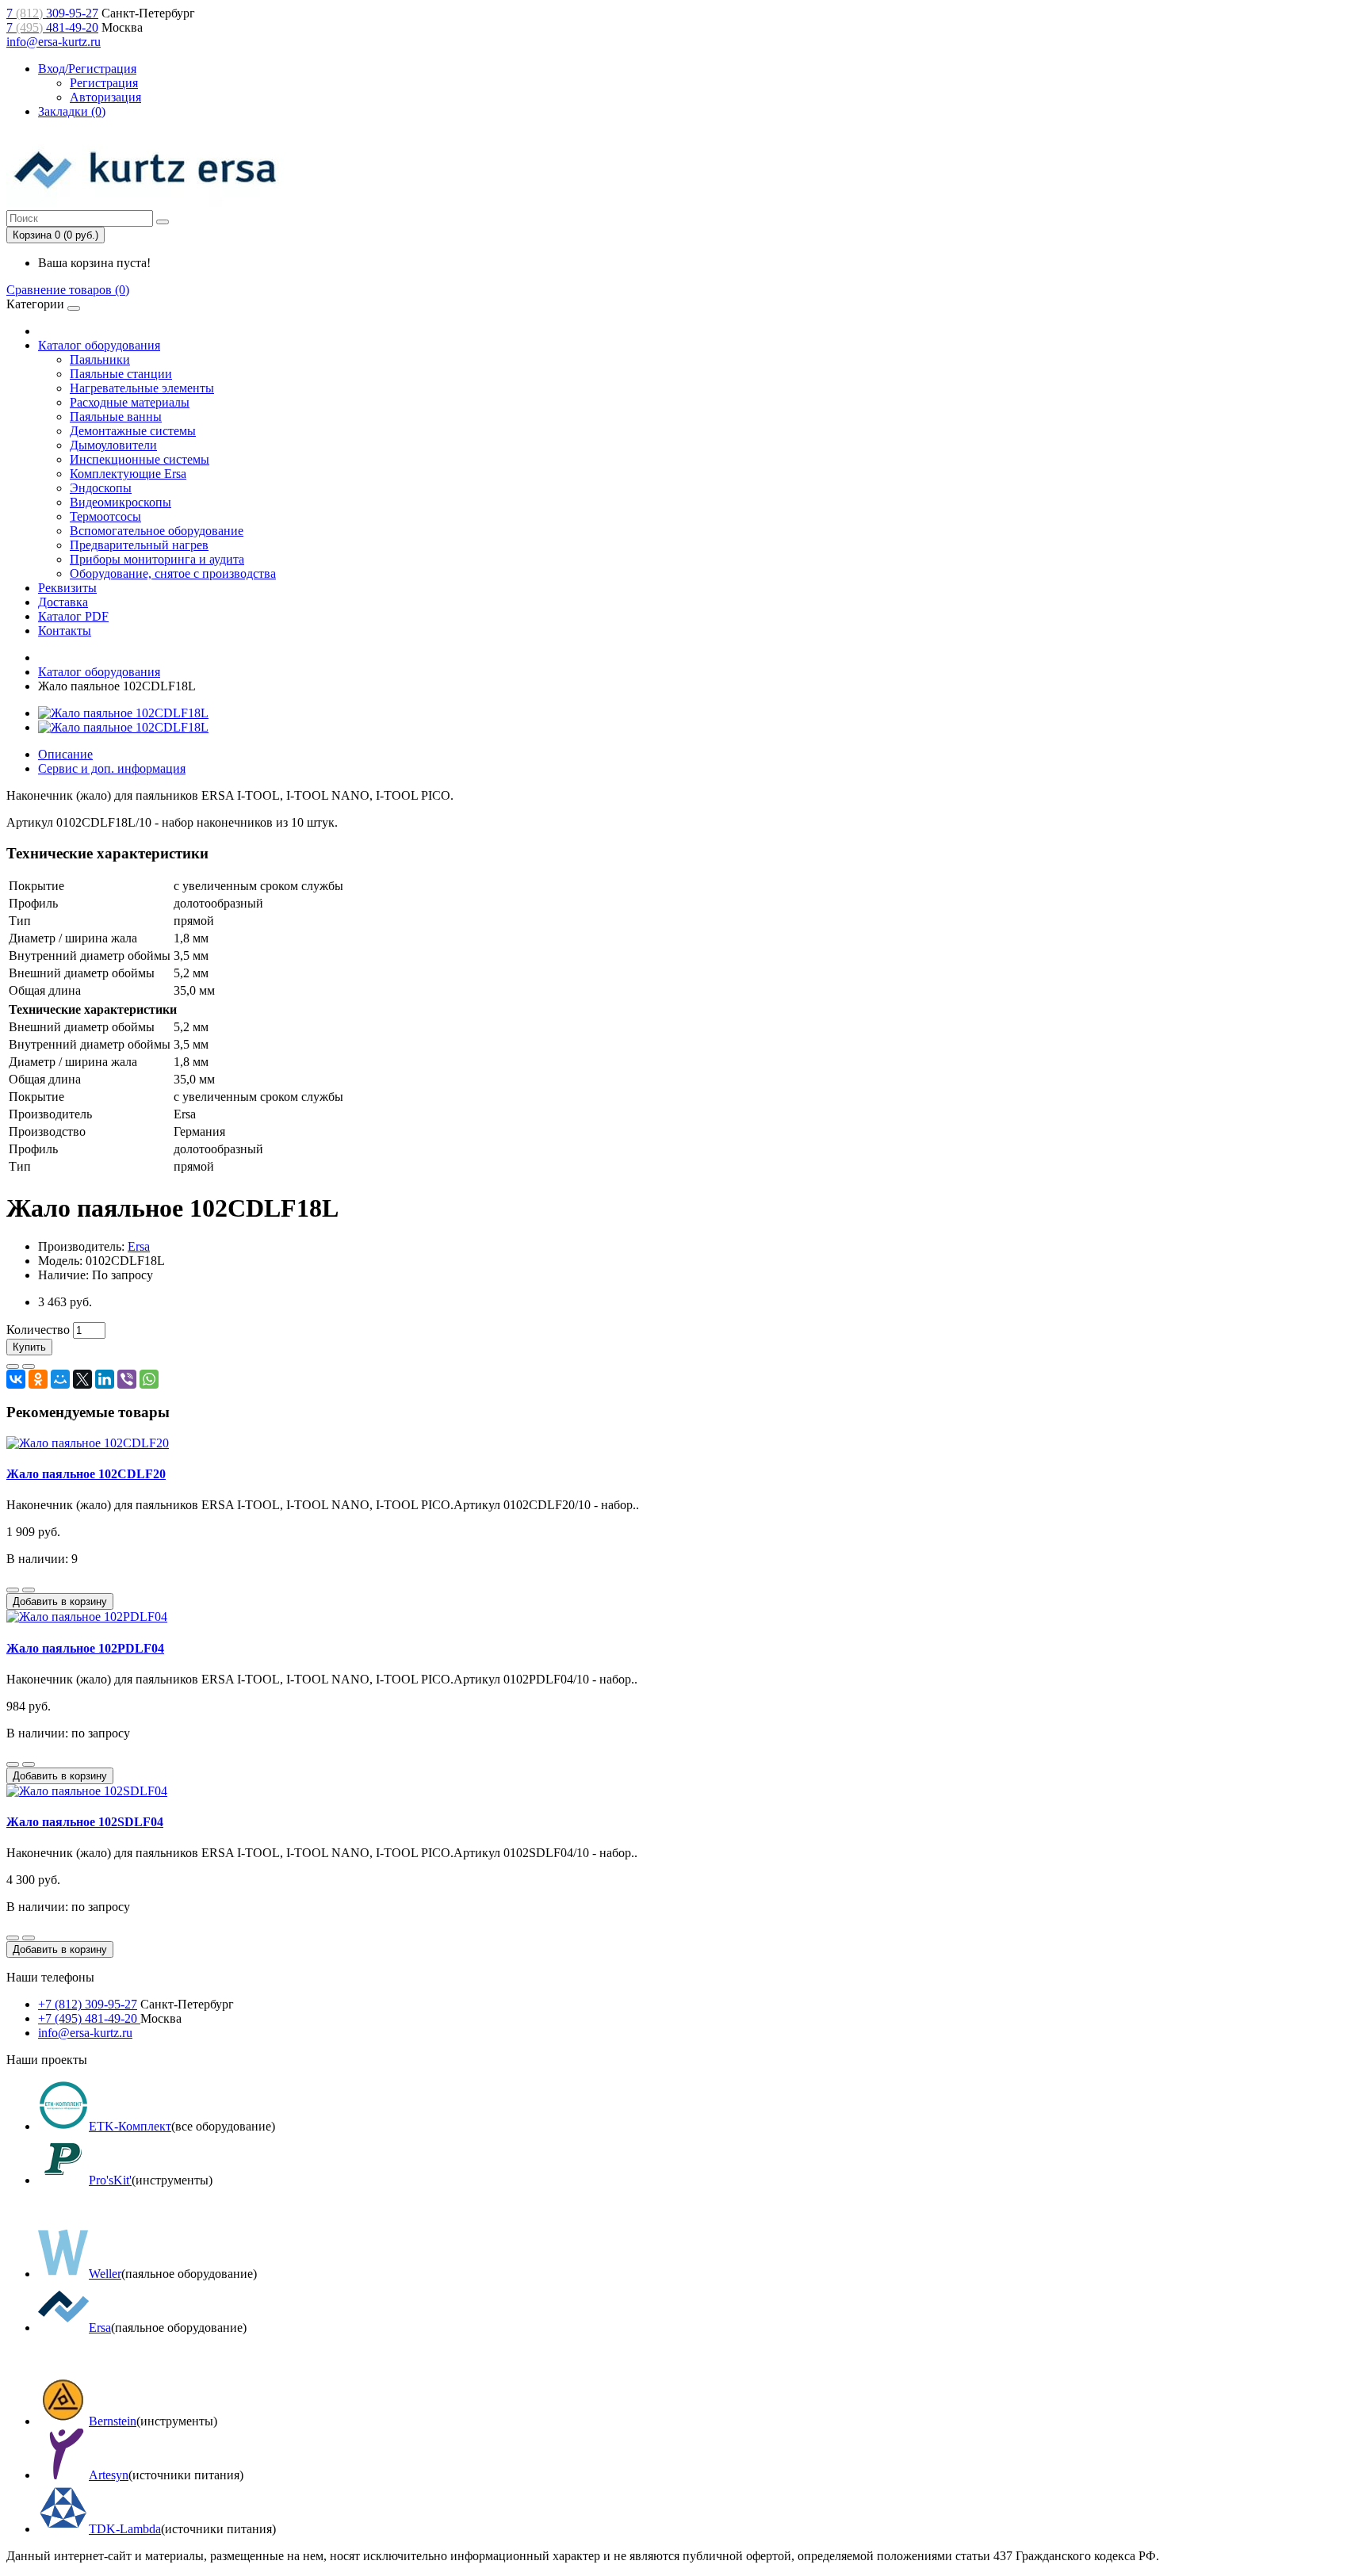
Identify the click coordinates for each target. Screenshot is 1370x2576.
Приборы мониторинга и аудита (157, 559)
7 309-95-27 (52, 13)
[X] (82, 1379)
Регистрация (104, 83)
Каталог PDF (73, 616)
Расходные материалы (130, 402)
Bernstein (113, 2421)
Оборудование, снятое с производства (173, 573)
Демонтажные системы (133, 431)
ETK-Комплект (130, 2126)
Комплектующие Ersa (128, 474)
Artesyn (109, 2475)
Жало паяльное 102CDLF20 (86, 1474)
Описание (65, 754)
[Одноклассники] (38, 1379)
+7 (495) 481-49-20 (89, 2018)
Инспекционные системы (140, 459)
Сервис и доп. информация (112, 768)
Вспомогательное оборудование (157, 531)
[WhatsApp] (149, 1379)
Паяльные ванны (116, 417)
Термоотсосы (105, 516)
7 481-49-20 (52, 27)
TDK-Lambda (125, 2529)
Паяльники (100, 359)
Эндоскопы (101, 488)
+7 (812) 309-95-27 (88, 2004)
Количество (38, 1330)
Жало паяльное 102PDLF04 (85, 1648)
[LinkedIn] (105, 1379)
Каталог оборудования (99, 345)
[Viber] (127, 1379)
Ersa (139, 1246)
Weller (105, 2274)
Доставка (63, 602)
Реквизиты (67, 588)
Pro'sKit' (110, 2180)
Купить (29, 1347)
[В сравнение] (29, 1366)
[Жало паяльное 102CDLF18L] (123, 713)
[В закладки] (13, 1366)
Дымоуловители (113, 445)
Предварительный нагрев (139, 545)
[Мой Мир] (60, 1379)
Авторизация (105, 97)
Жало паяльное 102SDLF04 (85, 1822)
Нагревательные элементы (142, 388)
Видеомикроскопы (121, 502)
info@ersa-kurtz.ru (54, 42)
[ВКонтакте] (16, 1379)
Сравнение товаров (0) (68, 290)
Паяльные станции (121, 374)
